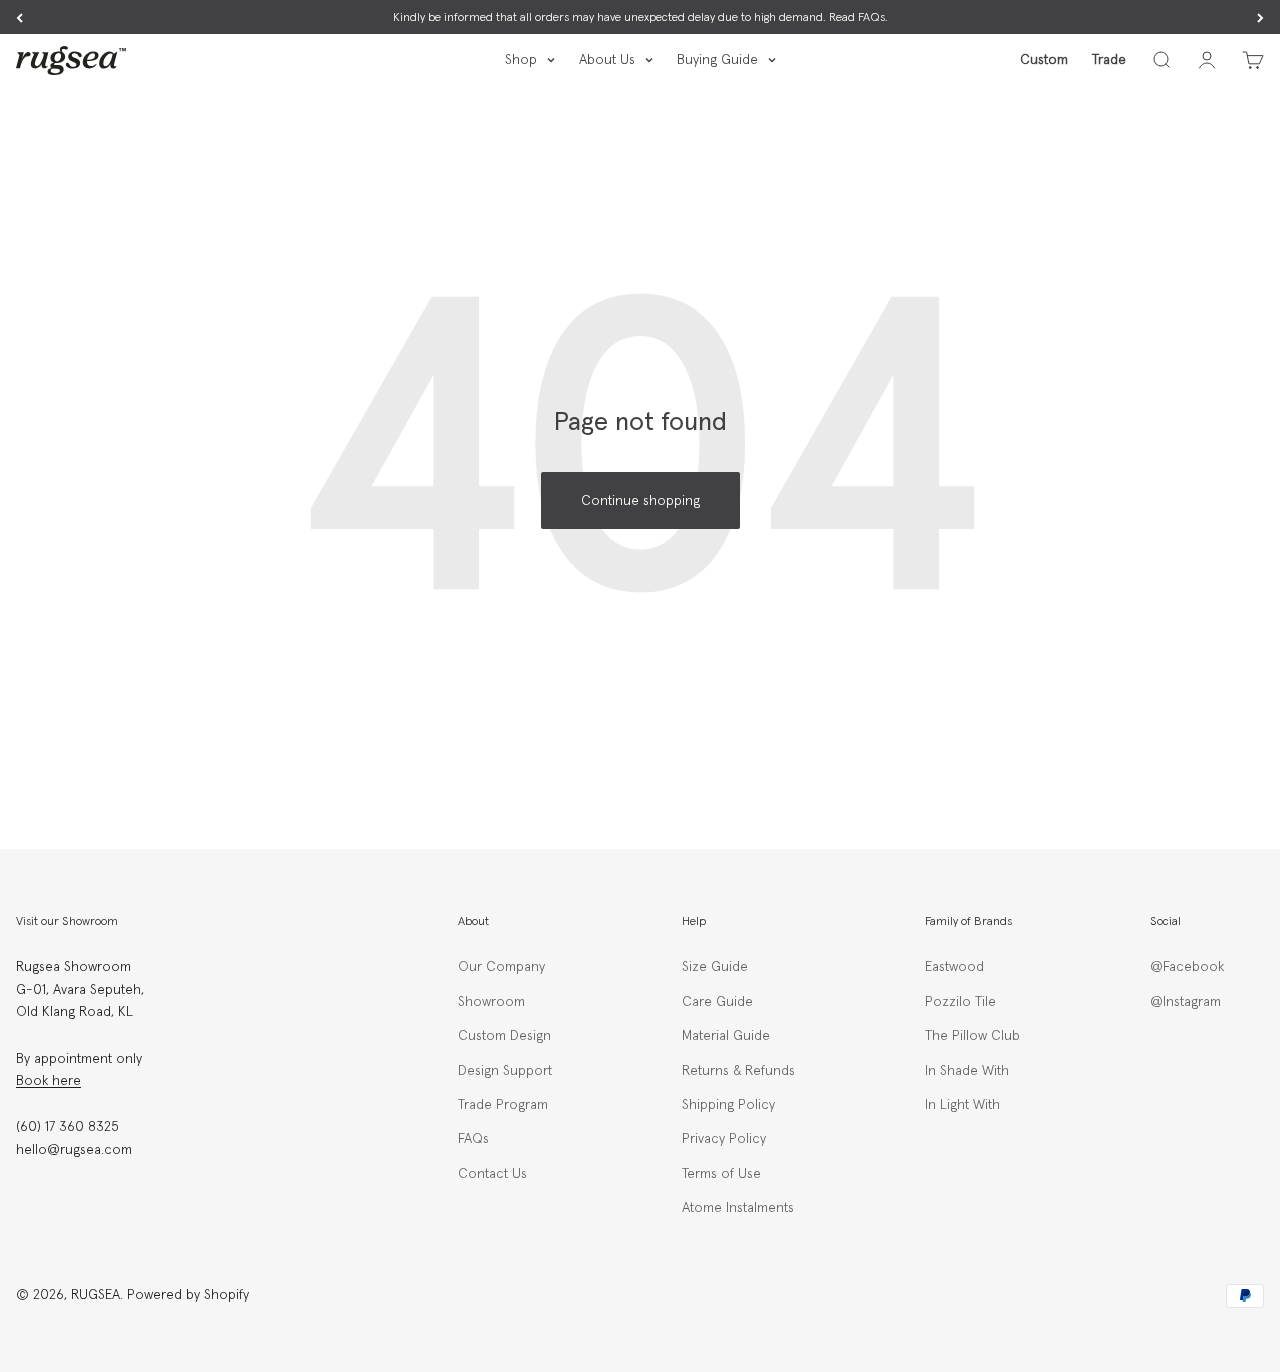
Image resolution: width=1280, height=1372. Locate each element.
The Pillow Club (972, 1036)
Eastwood (954, 967)
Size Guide (715, 967)
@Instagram (1185, 1002)
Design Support (505, 1071)
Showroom (491, 1002)
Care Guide (717, 1002)
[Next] (1260, 18)
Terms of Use (721, 1174)
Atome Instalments (738, 1208)
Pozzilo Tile (960, 1002)
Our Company (501, 967)
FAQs (473, 1139)
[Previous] (19, 18)
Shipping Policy (728, 1105)
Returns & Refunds (738, 1071)
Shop (521, 60)
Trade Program (503, 1105)
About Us (607, 60)
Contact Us (492, 1174)
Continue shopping (640, 501)
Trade (1109, 60)
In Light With (962, 1105)
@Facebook (1187, 967)
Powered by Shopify (188, 1295)
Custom (1044, 60)
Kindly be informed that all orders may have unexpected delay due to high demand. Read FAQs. (640, 18)
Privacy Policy (724, 1139)
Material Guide (726, 1036)
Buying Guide (717, 60)
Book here (48, 1081)
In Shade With (967, 1071)
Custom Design (504, 1036)
